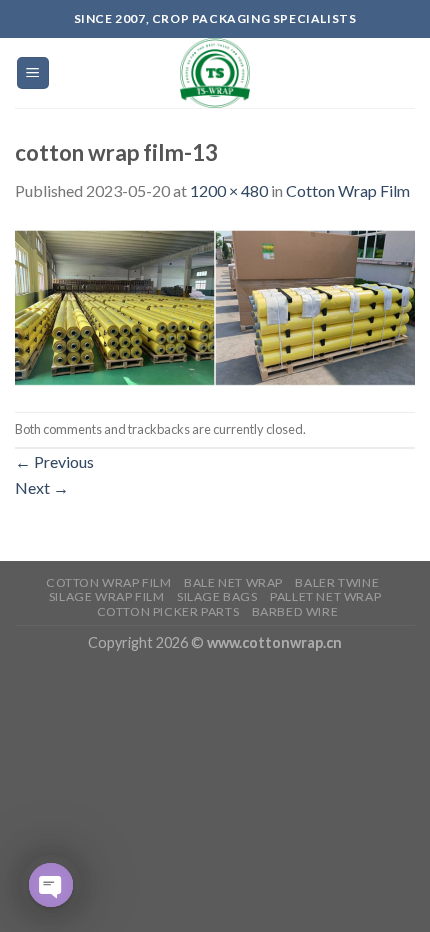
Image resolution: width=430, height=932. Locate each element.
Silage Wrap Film (107, 596)
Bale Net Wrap (233, 582)
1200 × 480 (229, 190)
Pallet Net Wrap (325, 596)
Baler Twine (337, 582)
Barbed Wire (295, 611)
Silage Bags (217, 596)
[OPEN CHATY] (51, 885)
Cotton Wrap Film (348, 190)
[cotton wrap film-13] (215, 305)
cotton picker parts (168, 611)
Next (42, 487)
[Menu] (33, 73)
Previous (54, 461)
